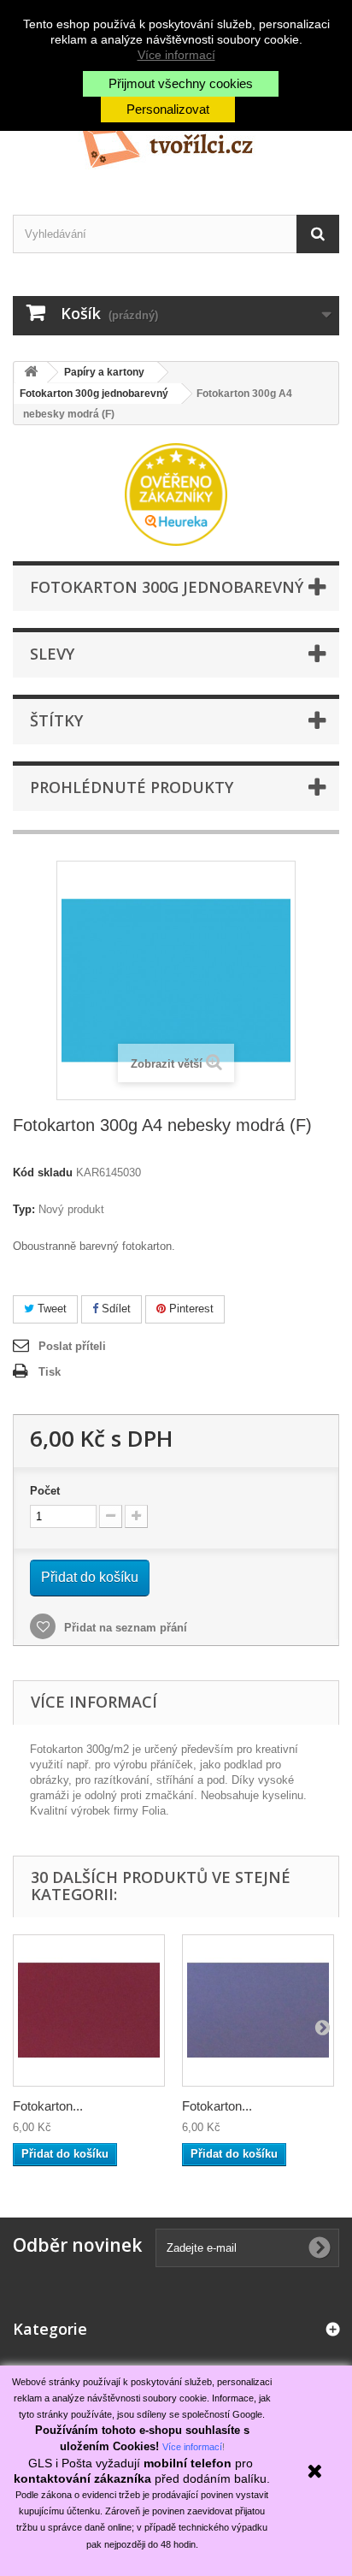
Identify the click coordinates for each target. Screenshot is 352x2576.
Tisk (50, 1372)
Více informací (176, 55)
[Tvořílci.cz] (176, 140)
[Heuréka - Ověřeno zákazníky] (176, 493)
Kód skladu (43, 1173)
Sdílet (114, 1309)
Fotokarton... (48, 2106)
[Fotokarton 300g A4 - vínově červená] (89, 2010)
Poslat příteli (72, 1346)
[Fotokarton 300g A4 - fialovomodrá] (258, 2010)
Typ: (24, 1209)
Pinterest (190, 1309)
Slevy (52, 654)
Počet (45, 1491)
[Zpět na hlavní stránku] (31, 373)
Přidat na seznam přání (124, 1628)
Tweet (50, 1309)
